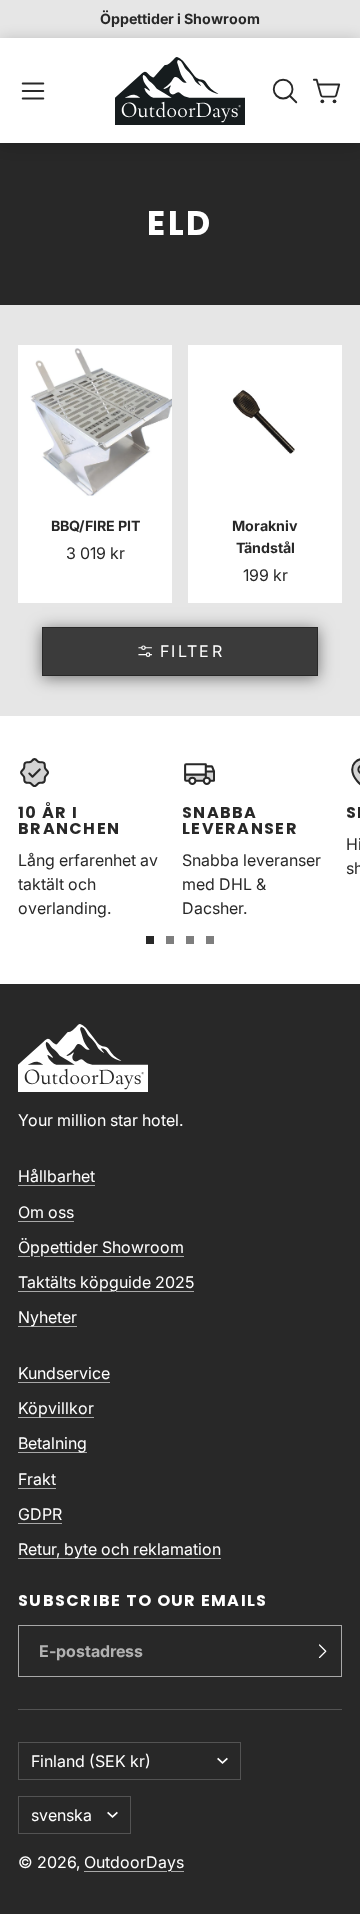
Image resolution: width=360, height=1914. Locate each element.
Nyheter (47, 1317)
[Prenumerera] (322, 1651)
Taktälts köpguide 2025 (106, 1282)
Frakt (37, 1479)
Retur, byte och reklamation (119, 1549)
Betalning (52, 1443)
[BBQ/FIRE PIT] (95, 474)
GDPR (40, 1514)
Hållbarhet (56, 1176)
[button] (33, 91)
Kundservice (64, 1373)
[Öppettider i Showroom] (180, 19)
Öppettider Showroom (101, 1247)
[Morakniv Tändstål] (265, 474)
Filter (192, 651)
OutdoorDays (134, 1862)
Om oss (46, 1212)
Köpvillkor (56, 1408)
